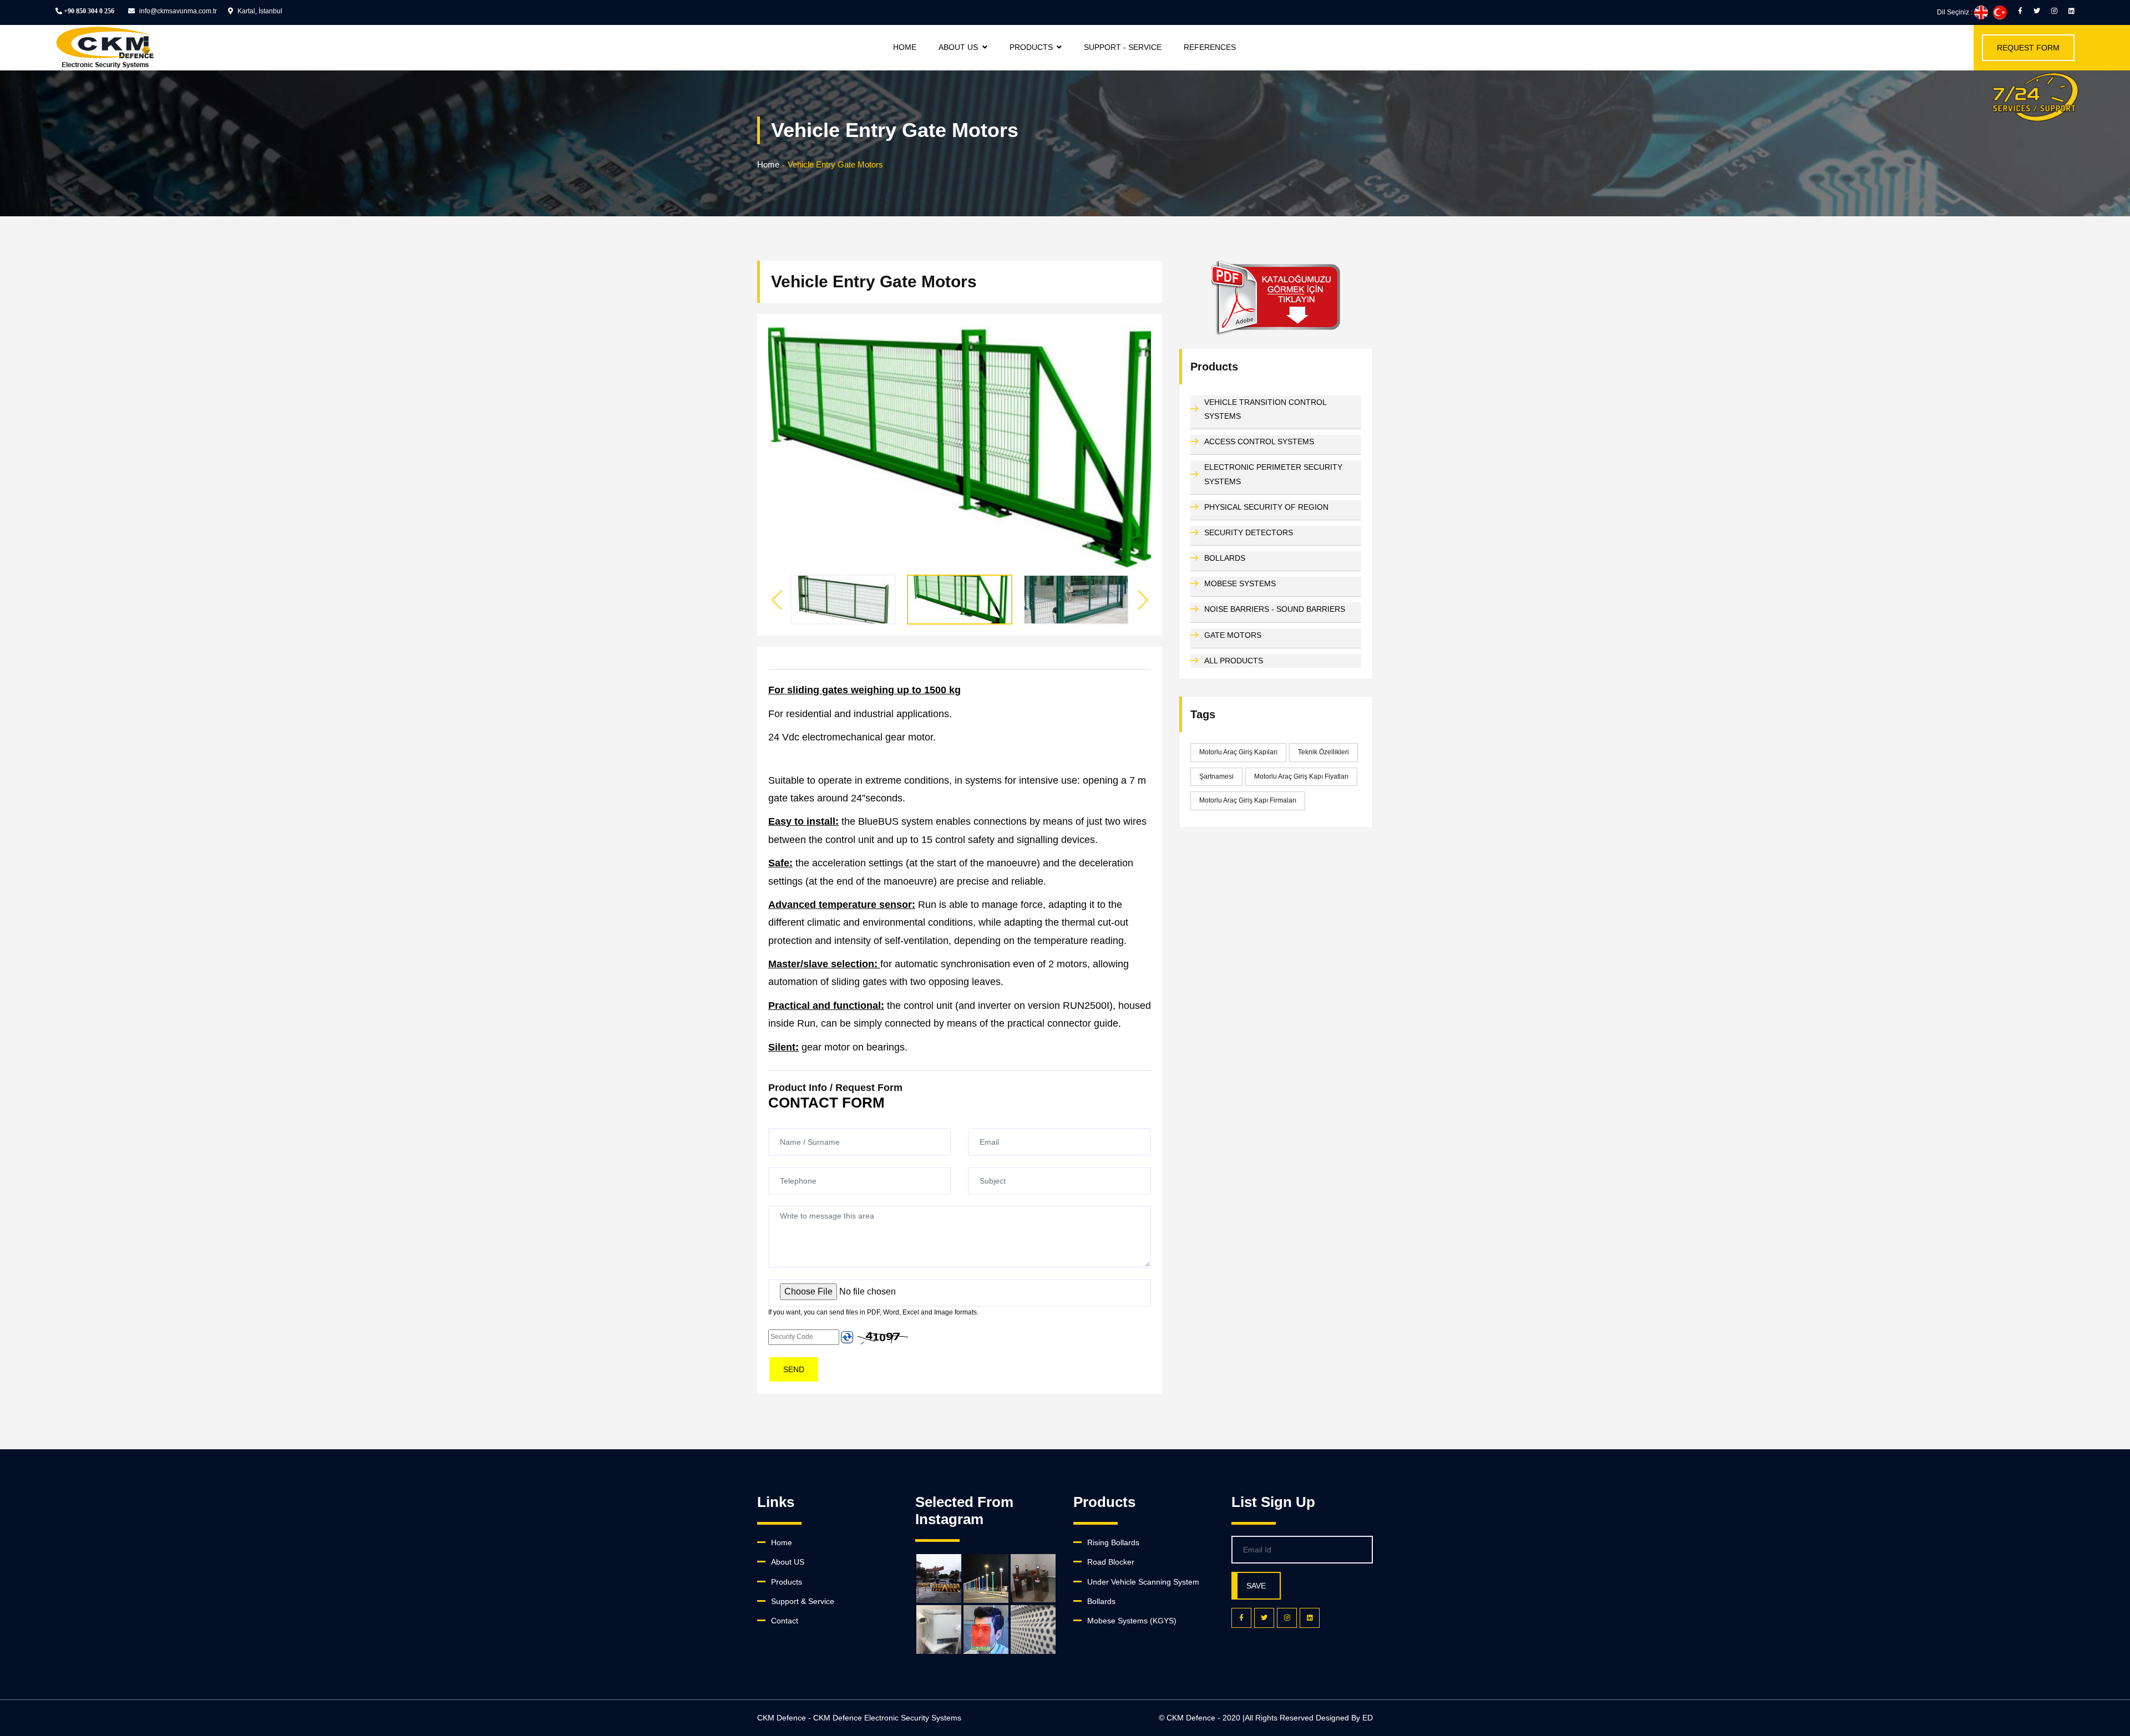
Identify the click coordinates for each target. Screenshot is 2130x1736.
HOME (905, 47)
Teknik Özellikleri (1323, 752)
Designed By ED (1344, 1718)
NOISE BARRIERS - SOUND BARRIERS (1275, 609)
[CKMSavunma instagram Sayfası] (2054, 11)
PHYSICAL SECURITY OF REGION (1266, 507)
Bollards (1101, 1601)
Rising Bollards (1113, 1542)
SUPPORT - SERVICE (1123, 47)
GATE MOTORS (1233, 635)
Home (768, 164)
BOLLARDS (1225, 558)
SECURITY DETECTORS (1249, 532)
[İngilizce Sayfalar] (1981, 12)
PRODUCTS (1031, 47)
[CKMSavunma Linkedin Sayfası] (2071, 11)
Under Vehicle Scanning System (1143, 1582)
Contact (785, 1621)
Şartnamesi (1216, 776)
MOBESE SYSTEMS (1240, 583)
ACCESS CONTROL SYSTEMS (1259, 441)
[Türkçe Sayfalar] (2000, 12)
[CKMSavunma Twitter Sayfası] (2037, 11)
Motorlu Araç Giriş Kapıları (1238, 752)
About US (788, 1562)
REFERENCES (1210, 47)
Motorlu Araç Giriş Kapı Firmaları (1248, 800)
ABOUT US (958, 47)
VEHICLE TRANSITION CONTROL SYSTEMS (1265, 409)
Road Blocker (1111, 1562)
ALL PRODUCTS (1234, 661)
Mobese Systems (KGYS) (1132, 1621)
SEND (794, 1369)
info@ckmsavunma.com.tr (177, 11)
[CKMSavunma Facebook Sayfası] (2020, 11)
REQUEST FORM (2028, 48)
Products (787, 1582)
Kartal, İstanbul (259, 11)
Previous (777, 600)
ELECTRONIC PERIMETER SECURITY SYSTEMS (1273, 474)
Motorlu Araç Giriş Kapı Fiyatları (1301, 776)
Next (1143, 600)
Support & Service (803, 1601)
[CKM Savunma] (2035, 97)
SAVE (1256, 1586)
